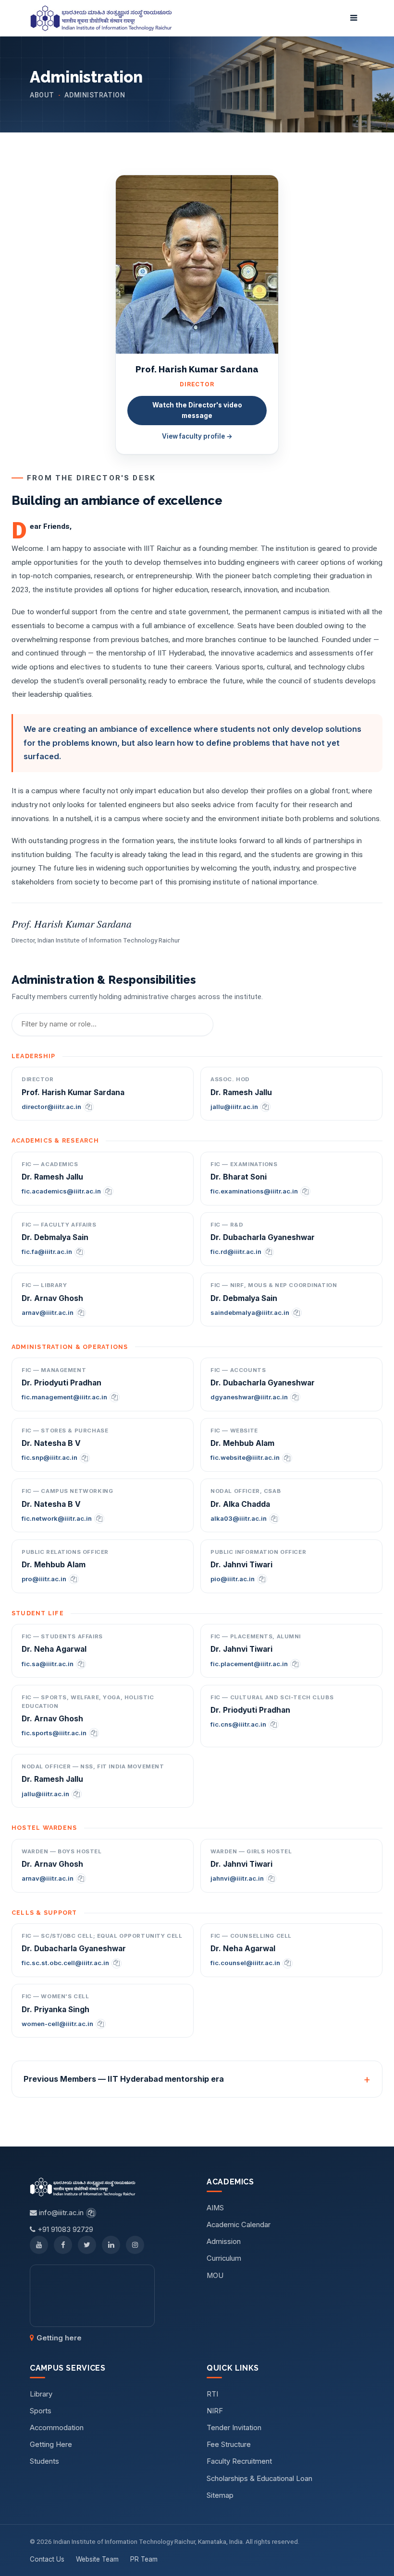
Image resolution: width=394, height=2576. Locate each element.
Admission (224, 2242)
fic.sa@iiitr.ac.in (48, 1664)
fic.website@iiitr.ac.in (245, 1457)
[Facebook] (63, 2245)
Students (44, 2461)
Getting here (59, 2338)
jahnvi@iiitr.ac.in (237, 1878)
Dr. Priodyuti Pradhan (62, 1383)
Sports (41, 2411)
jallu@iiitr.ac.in (234, 1107)
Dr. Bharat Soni (239, 1177)
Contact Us (47, 2559)
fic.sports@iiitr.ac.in (54, 1733)
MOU (215, 2276)
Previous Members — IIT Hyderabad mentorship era (124, 2079)
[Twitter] (87, 2245)
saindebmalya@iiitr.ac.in (250, 1312)
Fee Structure (229, 2445)
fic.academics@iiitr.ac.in (61, 1191)
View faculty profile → (197, 436)
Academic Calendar (239, 2225)
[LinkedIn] (111, 2245)
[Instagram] (135, 2245)
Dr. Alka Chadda (240, 1504)
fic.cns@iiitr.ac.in (238, 1724)
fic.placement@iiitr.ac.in (249, 1664)
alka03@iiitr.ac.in (239, 1518)
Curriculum (224, 2258)
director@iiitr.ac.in (51, 1107)
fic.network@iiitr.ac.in (57, 1518)
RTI (212, 2394)
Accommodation (57, 2428)
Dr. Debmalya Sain (55, 1237)
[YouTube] (39, 2245)
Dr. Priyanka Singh (55, 2010)
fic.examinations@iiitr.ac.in (254, 1191)
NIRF (215, 2411)
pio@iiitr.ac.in (233, 1579)
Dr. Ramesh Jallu (241, 1092)
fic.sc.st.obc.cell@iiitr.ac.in (65, 1963)
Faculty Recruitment (239, 2461)
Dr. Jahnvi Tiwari (241, 1565)
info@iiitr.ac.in (60, 2213)
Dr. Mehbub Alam (242, 1443)
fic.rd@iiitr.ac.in (236, 1252)
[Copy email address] (89, 1107)
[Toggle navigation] (354, 18)
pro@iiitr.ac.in (44, 1579)
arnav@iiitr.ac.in (48, 1312)
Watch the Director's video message (197, 410)
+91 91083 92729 (64, 2230)
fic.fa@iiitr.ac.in (47, 1252)
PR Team (144, 2559)
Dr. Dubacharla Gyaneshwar (263, 1237)
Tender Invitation (234, 2428)
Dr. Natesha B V (51, 1443)
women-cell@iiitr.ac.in (57, 2024)
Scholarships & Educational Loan (259, 2479)
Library (41, 2394)
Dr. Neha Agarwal (54, 1649)
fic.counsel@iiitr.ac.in (245, 1963)
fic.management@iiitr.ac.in (64, 1397)
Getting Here (51, 2445)
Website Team (97, 2559)
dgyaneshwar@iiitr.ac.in (249, 1397)
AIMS (215, 2208)
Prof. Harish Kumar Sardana (73, 1092)
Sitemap (220, 2495)
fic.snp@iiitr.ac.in (49, 1457)
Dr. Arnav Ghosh (52, 1298)
